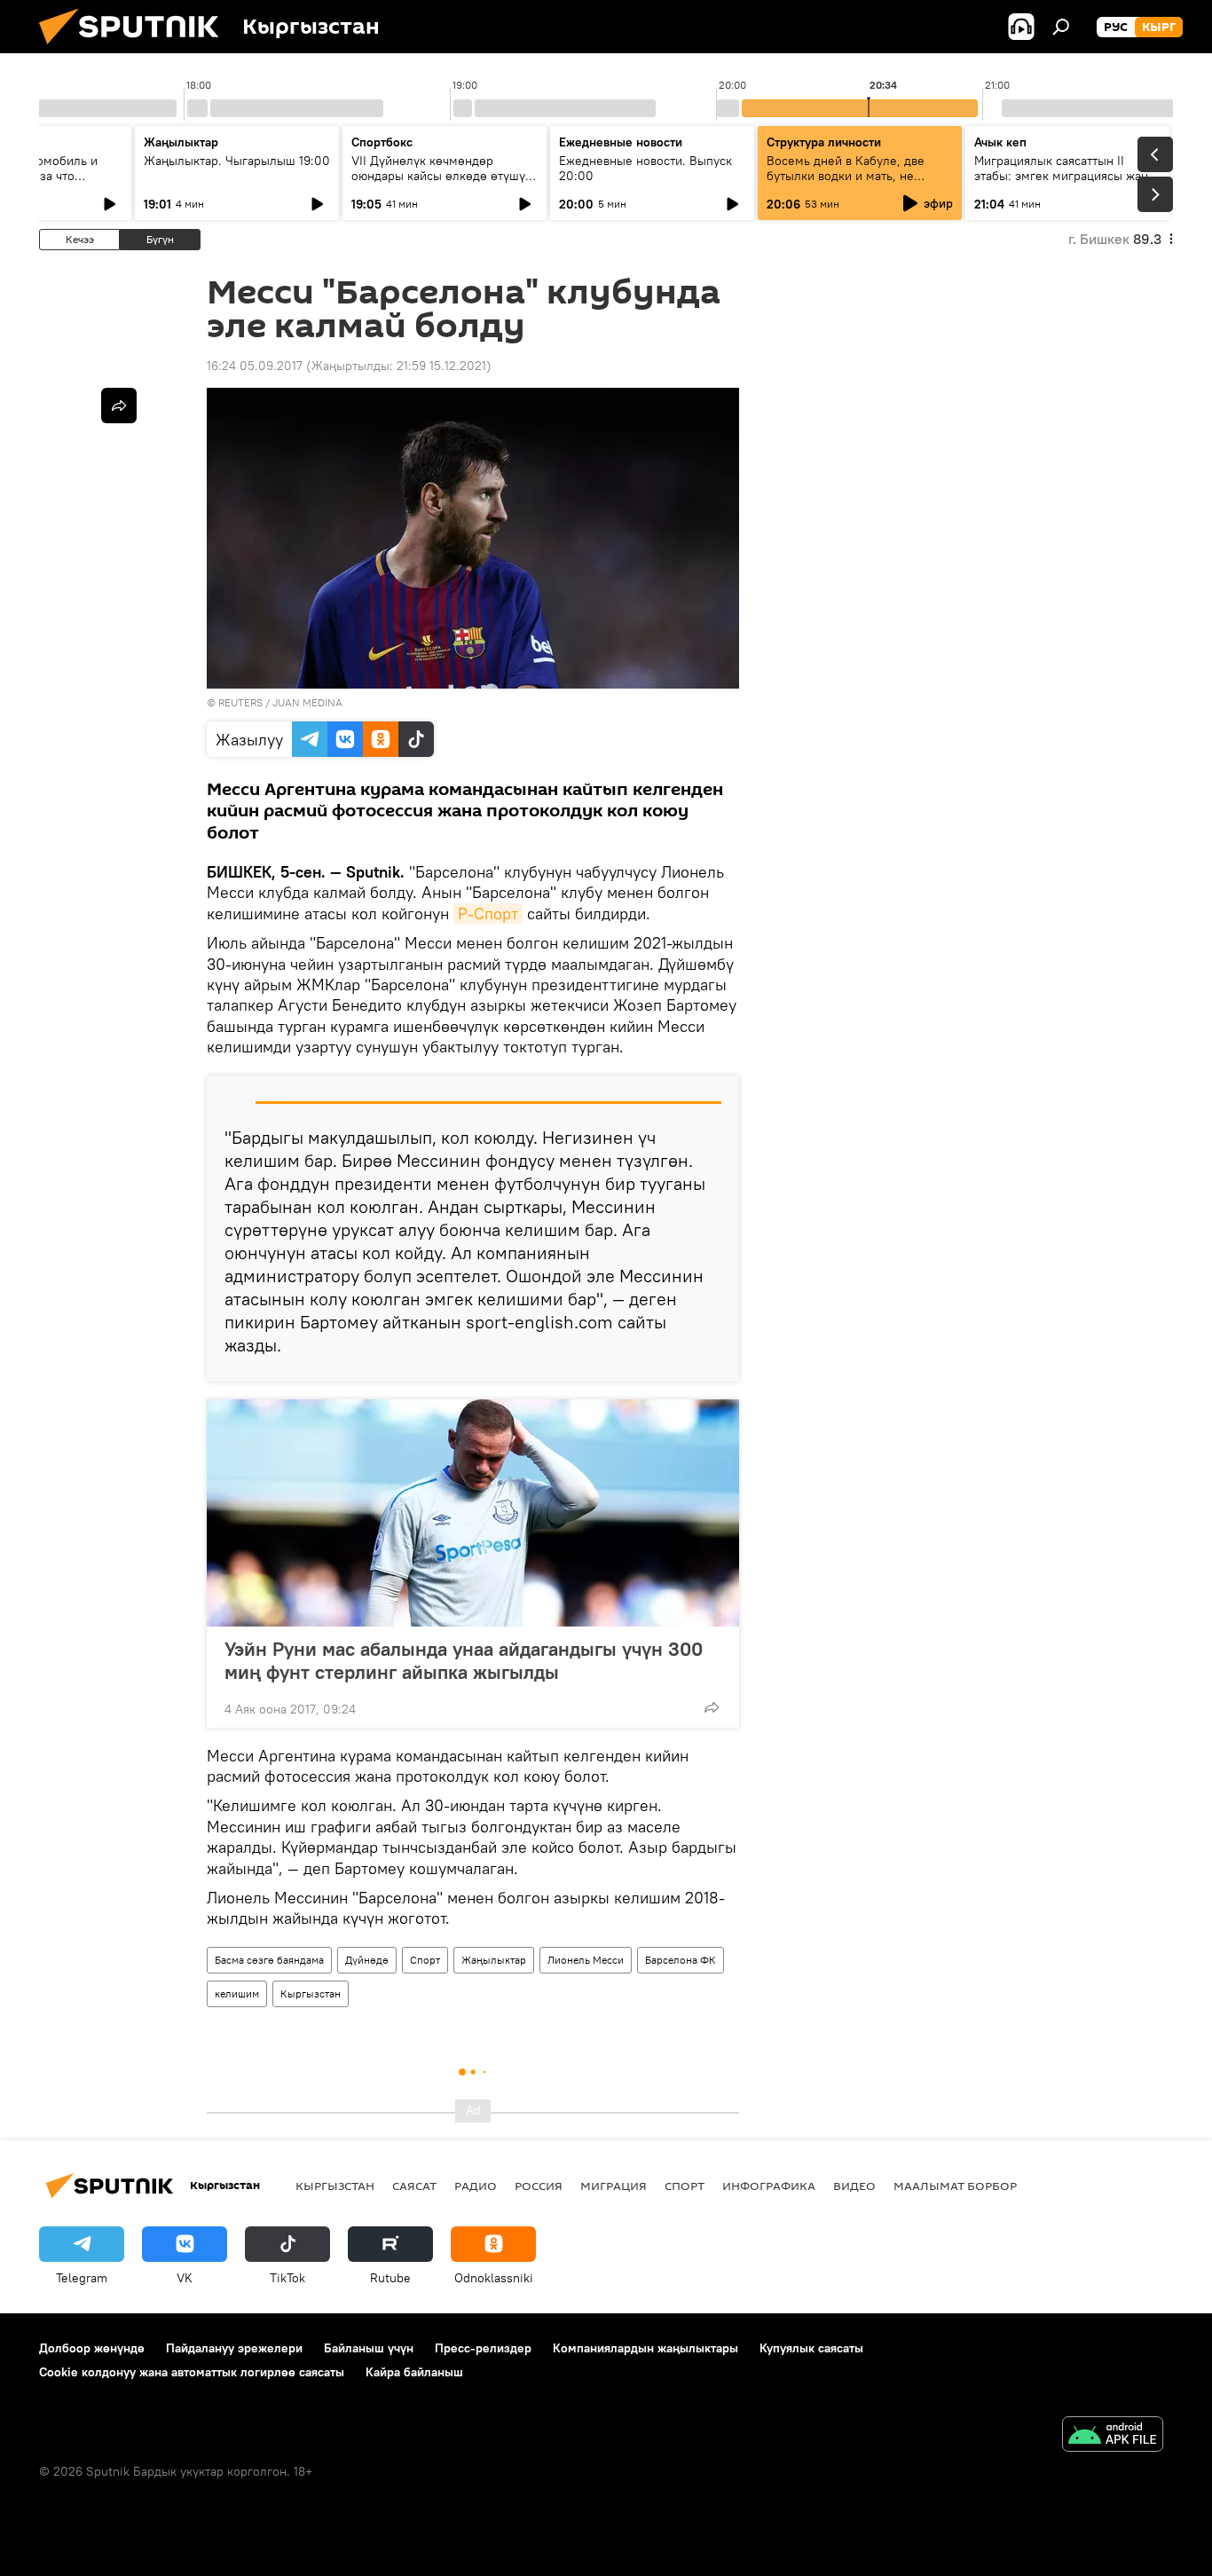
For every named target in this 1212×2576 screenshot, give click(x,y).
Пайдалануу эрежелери (234, 2348)
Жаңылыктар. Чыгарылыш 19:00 (237, 161)
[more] (712, 1707)
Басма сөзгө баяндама (269, 1960)
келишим (237, 1993)
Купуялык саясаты (811, 2348)
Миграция (614, 2186)
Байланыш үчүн (369, 2348)
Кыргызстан (311, 1993)
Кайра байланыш (414, 2372)
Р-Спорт (488, 914)
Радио (476, 2186)
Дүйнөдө (367, 1960)
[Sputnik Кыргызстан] (136, 49)
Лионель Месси (586, 1960)
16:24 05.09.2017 (255, 366)
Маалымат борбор (955, 2186)
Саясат (414, 2186)
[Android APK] (1113, 2436)
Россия (539, 2186)
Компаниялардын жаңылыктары (645, 2348)
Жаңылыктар (494, 1960)
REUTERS (240, 702)
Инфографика (769, 2186)
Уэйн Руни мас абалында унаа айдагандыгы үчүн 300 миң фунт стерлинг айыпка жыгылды (464, 1660)
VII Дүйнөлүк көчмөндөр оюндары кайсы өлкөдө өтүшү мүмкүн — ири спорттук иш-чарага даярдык (438, 183)
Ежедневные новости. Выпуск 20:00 (645, 168)
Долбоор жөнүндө (92, 2348)
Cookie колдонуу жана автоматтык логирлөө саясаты (192, 2372)
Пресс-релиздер (483, 2348)
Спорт (425, 1960)
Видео (854, 2186)
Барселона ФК (681, 1960)
